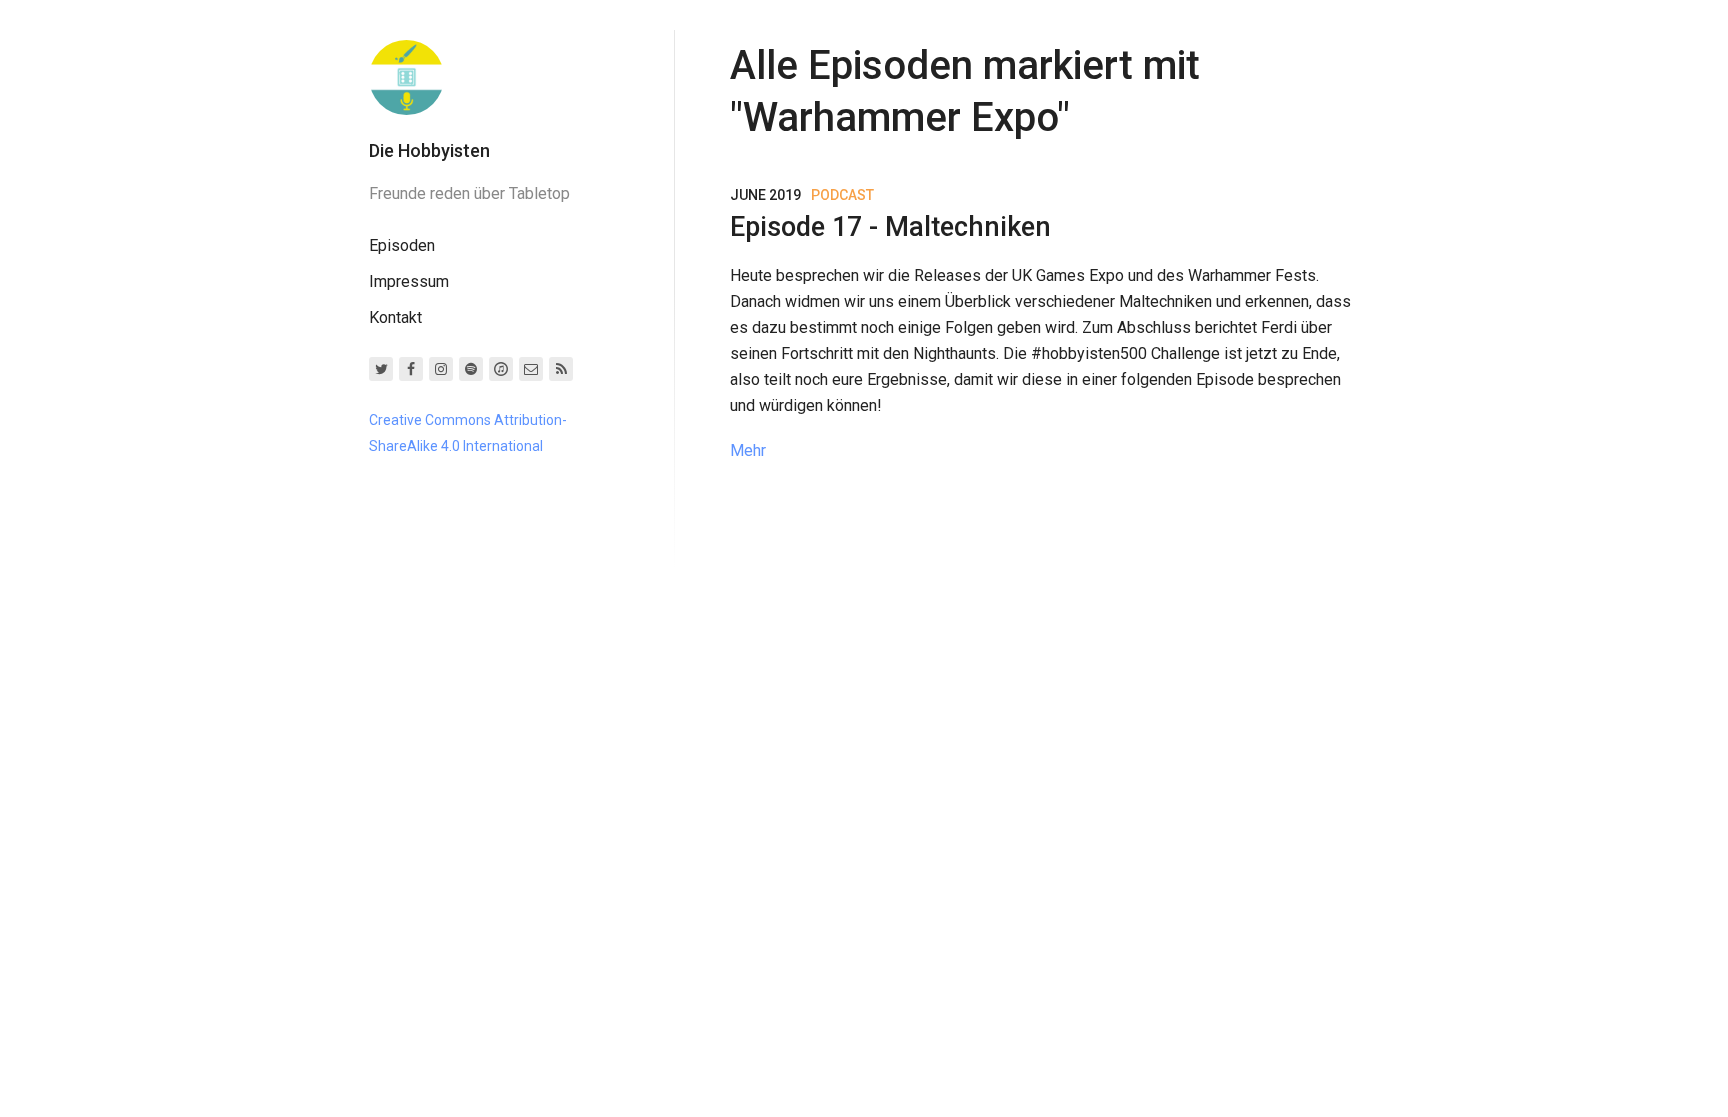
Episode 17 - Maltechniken (890, 227)
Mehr (748, 450)
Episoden (402, 245)
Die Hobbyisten (429, 150)
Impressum (409, 281)
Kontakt (395, 317)
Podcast (842, 195)
